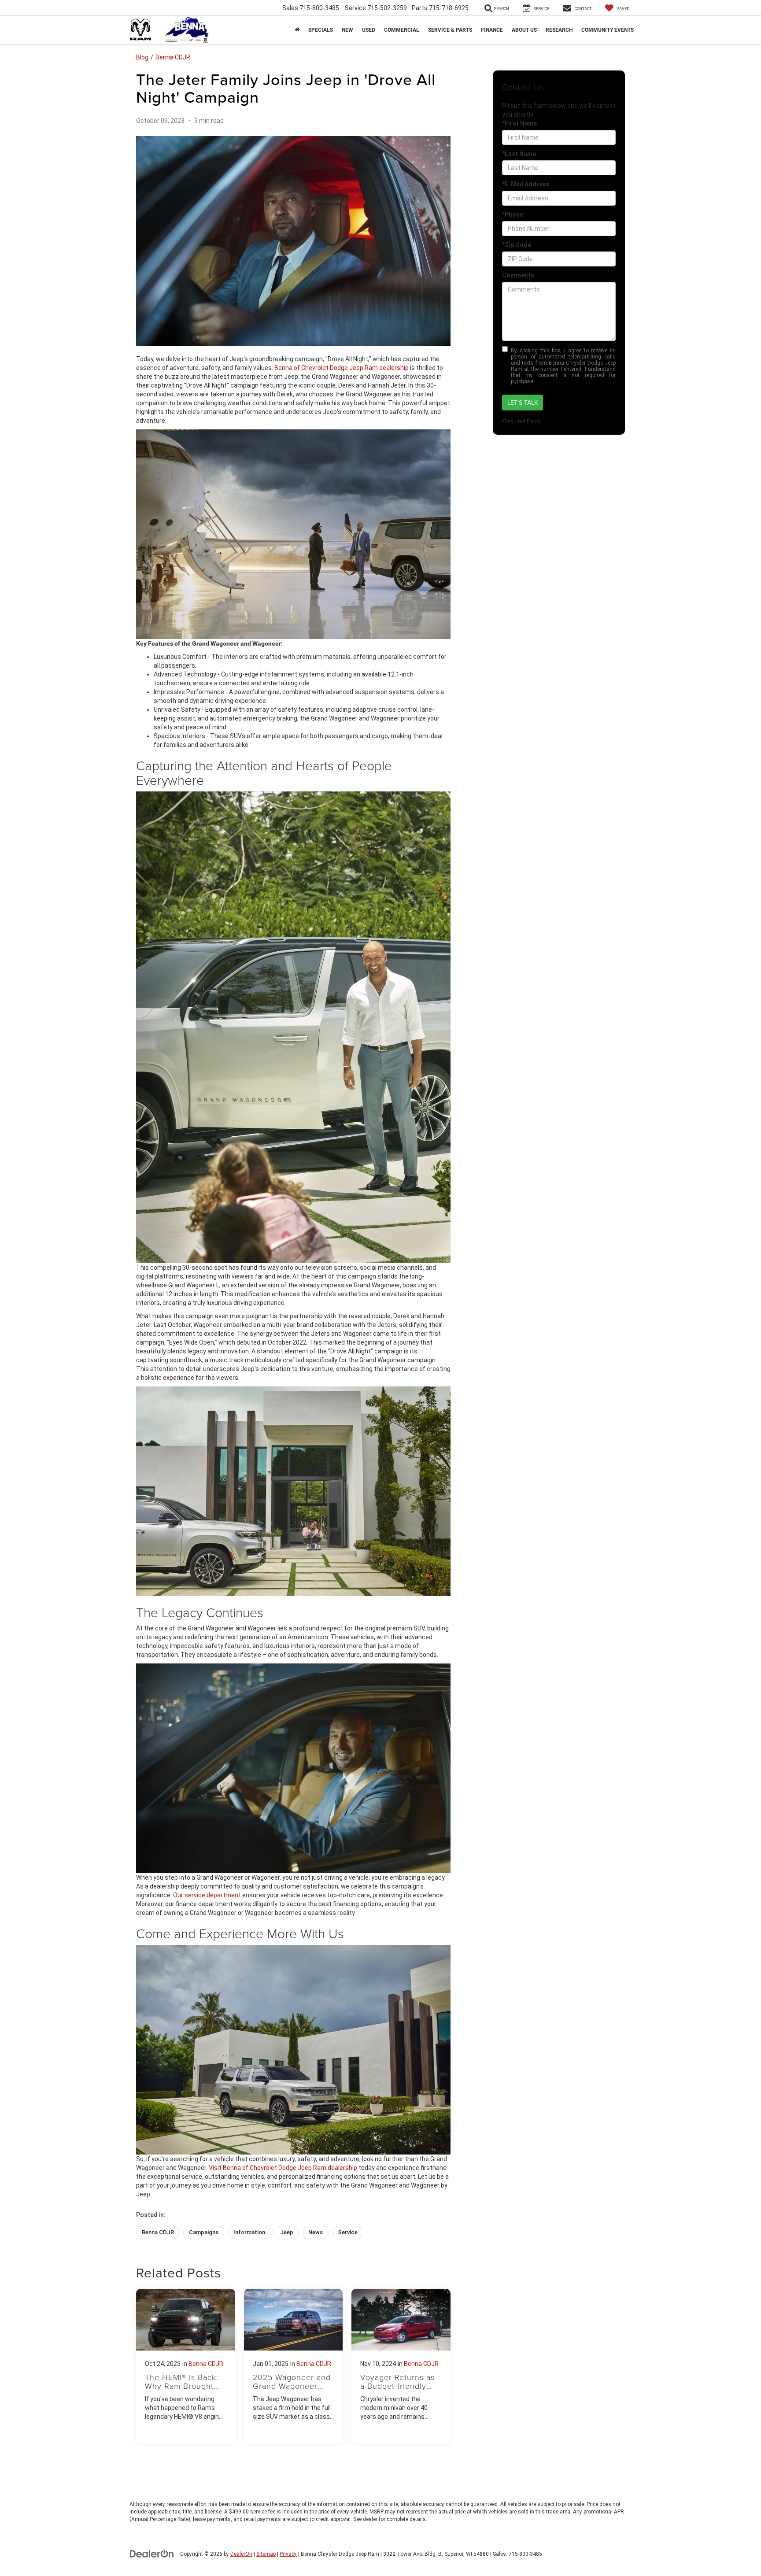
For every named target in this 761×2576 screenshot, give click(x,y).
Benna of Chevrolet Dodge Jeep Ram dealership (342, 368)
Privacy (288, 2554)
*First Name (519, 123)
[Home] (297, 30)
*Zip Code (517, 245)
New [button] (347, 30)
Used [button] (369, 30)
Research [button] (559, 30)
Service (348, 2232)
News (316, 2232)
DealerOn (241, 2554)
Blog (142, 57)
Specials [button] (321, 30)
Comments (518, 275)
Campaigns (204, 2232)
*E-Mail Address (526, 184)
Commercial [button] (402, 30)
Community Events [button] (608, 30)
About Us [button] (524, 30)
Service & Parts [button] (450, 30)
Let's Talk (523, 403)
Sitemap (266, 2554)
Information (249, 2232)
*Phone (513, 214)
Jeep (287, 2232)
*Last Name (519, 154)
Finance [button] (492, 30)
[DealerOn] (152, 2554)
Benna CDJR (173, 57)
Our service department (207, 1895)
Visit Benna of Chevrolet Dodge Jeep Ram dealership (283, 2168)
